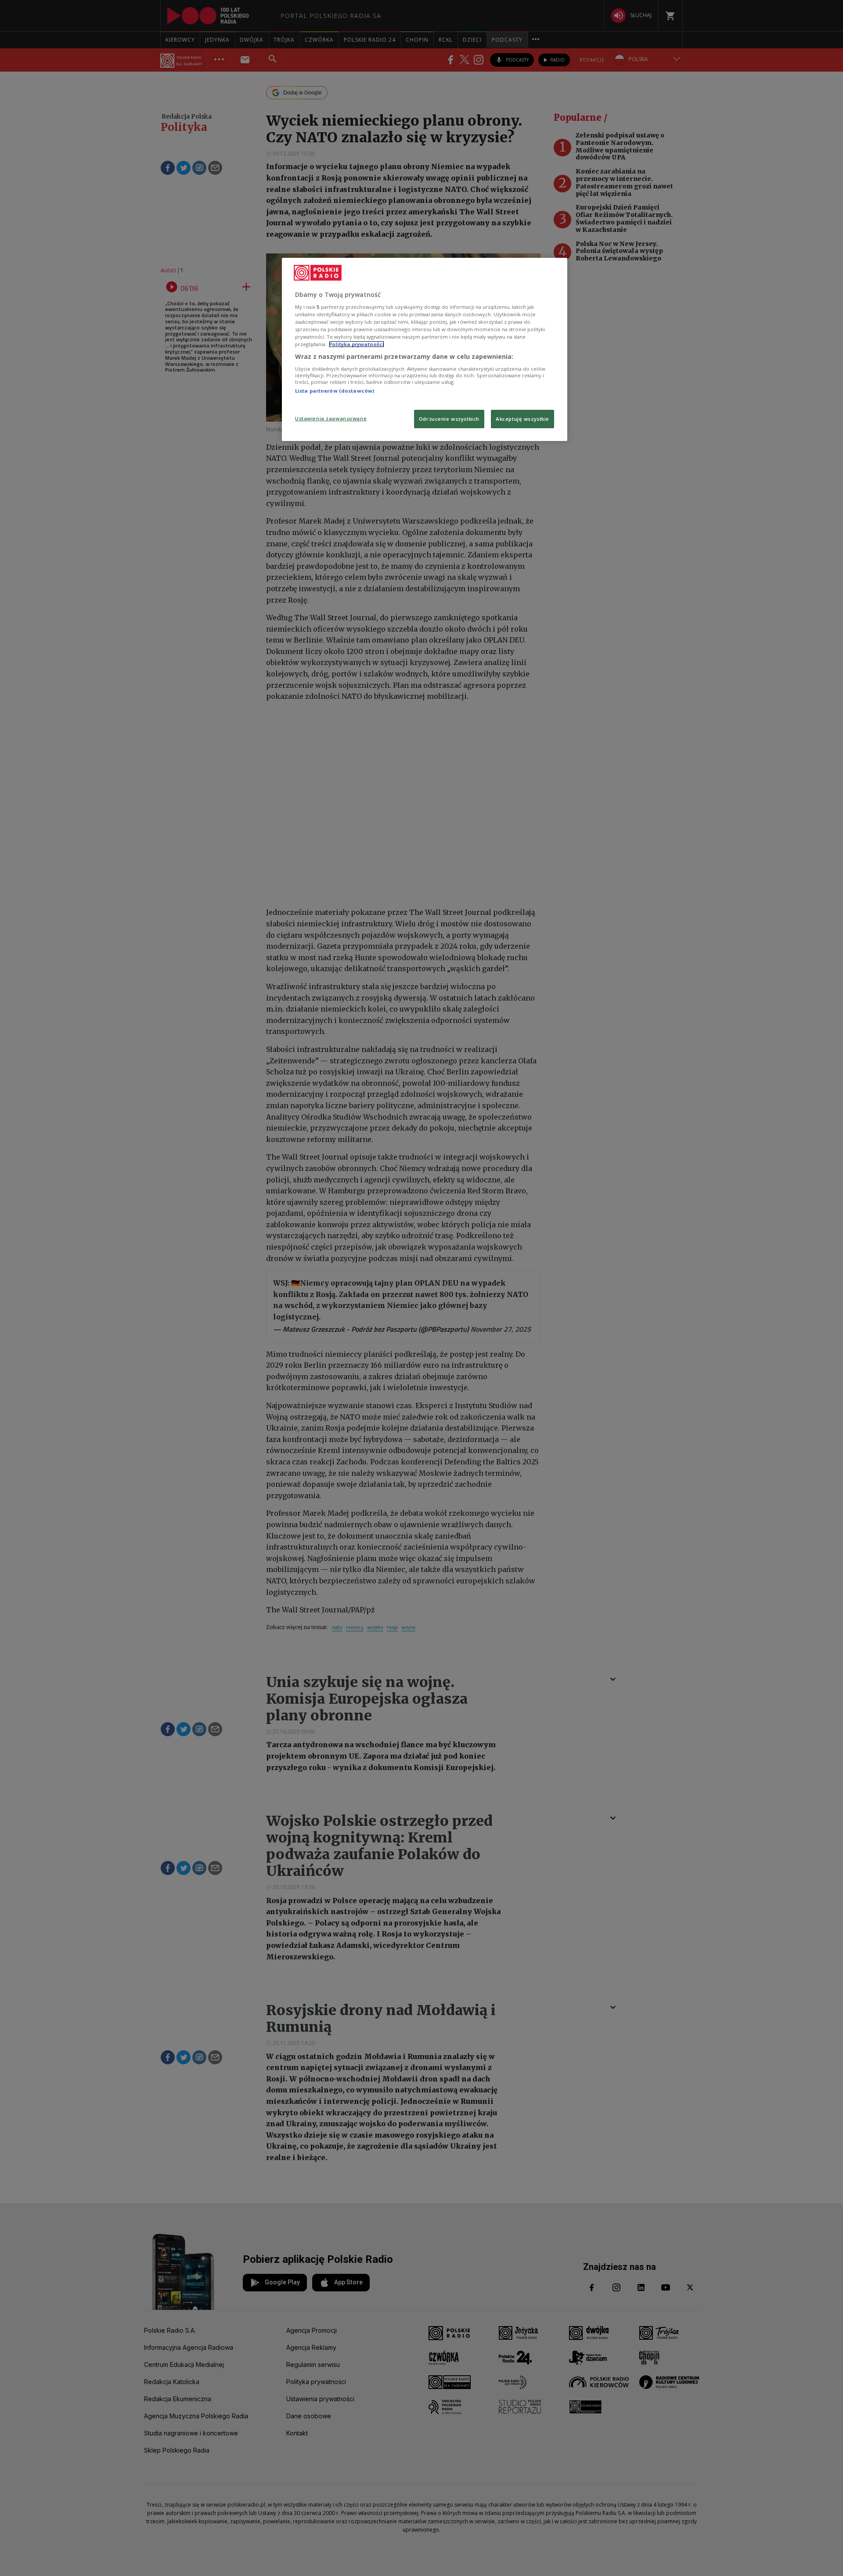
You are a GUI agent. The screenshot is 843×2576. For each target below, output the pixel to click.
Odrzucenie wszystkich (449, 419)
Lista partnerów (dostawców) (335, 391)
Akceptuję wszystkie (522, 419)
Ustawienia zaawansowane (331, 418)
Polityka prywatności (357, 344)
